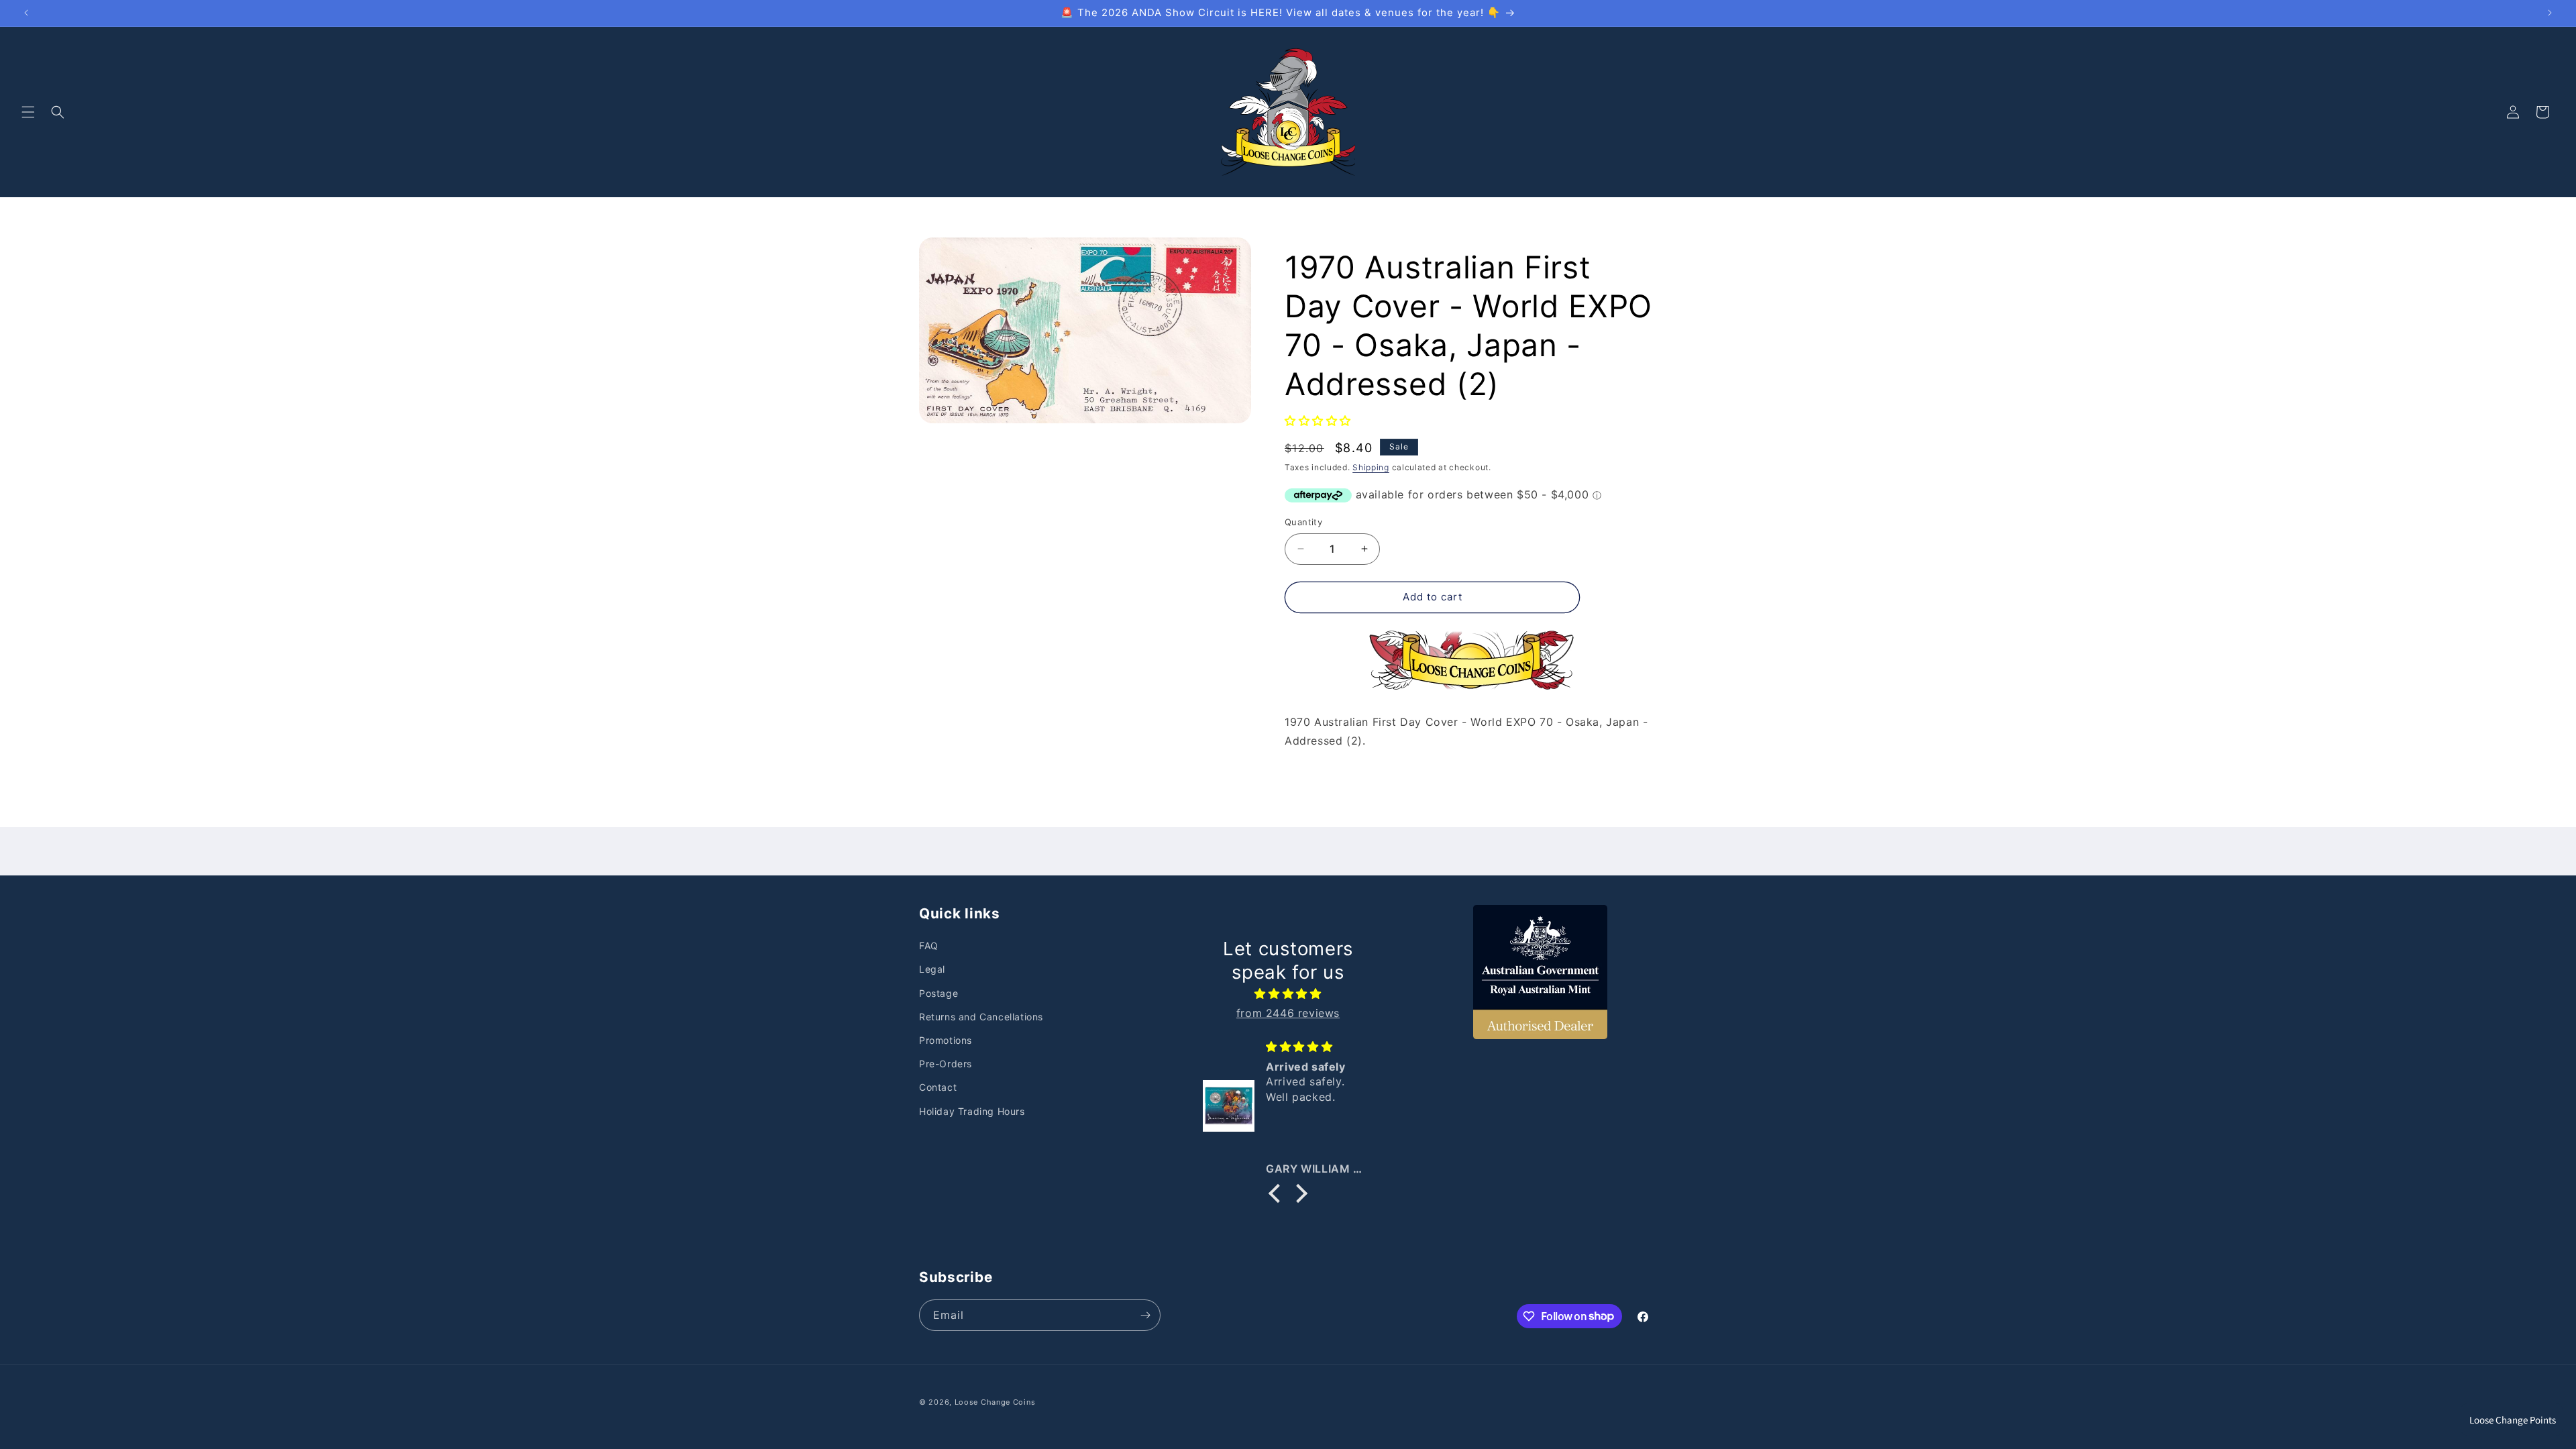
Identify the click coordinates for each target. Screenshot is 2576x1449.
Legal (932, 970)
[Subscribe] (1145, 1315)
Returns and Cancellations (981, 1017)
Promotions (946, 1040)
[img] (1288, 994)
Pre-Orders (946, 1064)
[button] (28, 112)
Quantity (1303, 522)
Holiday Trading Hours (972, 1111)
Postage (938, 993)
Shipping (1371, 467)
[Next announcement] (2550, 13)
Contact (938, 1088)
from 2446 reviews (1288, 1013)
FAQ (929, 946)
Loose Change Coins (995, 1402)
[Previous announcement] (26, 13)
